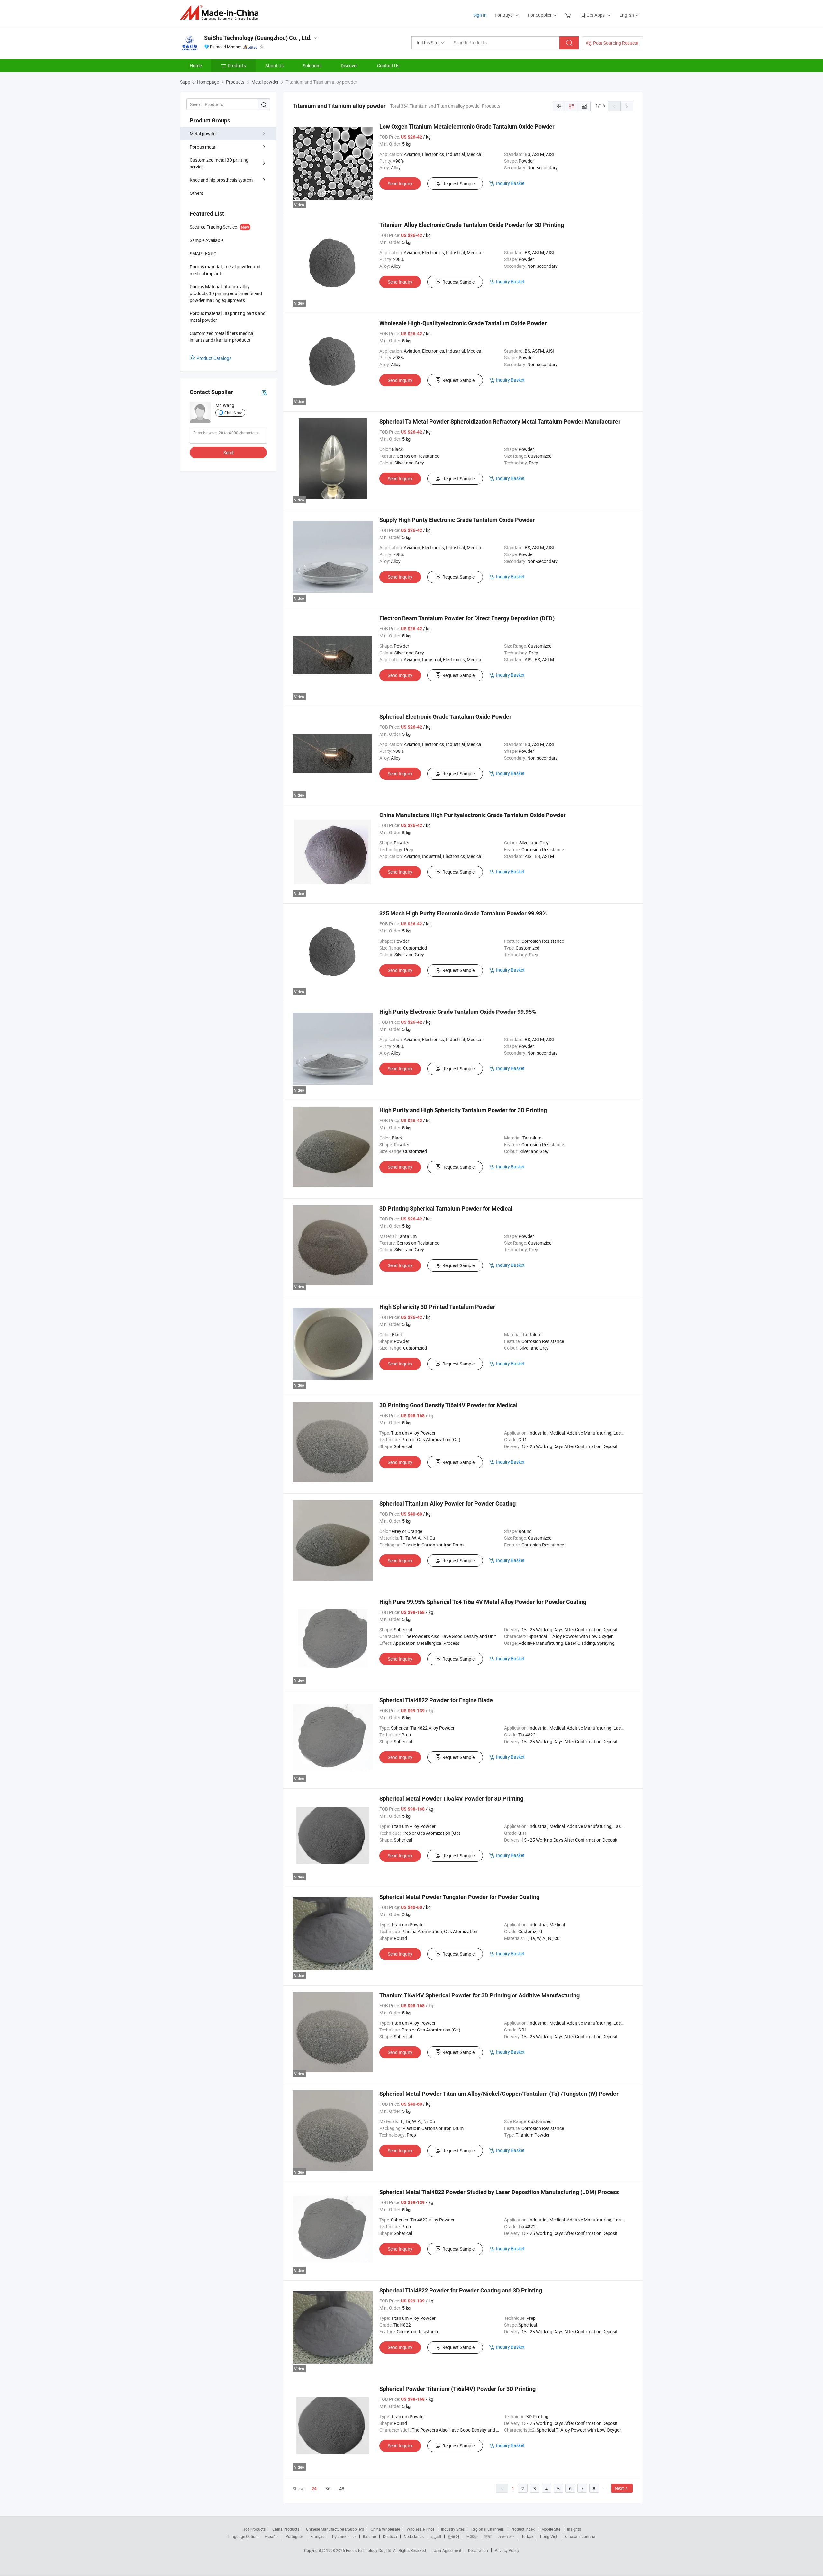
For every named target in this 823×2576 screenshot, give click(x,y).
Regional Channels (488, 2529)
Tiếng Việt (548, 2536)
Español (272, 2536)
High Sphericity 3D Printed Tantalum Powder (437, 1307)
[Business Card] (264, 392)
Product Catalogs (214, 358)
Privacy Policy (507, 2550)
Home (196, 65)
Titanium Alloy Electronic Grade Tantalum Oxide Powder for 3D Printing (472, 225)
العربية (436, 2536)
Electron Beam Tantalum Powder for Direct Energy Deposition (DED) (467, 618)
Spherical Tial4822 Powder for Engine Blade (436, 1700)
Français (318, 2536)
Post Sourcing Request (616, 43)
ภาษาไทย (506, 2536)
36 (328, 2488)
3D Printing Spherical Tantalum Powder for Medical (446, 1208)
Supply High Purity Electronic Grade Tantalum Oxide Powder (457, 520)
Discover (349, 65)
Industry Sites (453, 2529)
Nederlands (414, 2536)
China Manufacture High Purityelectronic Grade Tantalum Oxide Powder (473, 815)
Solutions (312, 65)
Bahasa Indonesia (580, 2536)
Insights (574, 2529)
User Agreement (448, 2550)
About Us (274, 65)
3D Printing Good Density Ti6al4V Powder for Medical (448, 1405)
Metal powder (203, 134)
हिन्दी (488, 2536)
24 (314, 2489)
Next (619, 2488)
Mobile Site (551, 2529)
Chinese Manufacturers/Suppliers (335, 2529)
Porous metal (203, 147)
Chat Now (233, 413)
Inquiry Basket (510, 183)
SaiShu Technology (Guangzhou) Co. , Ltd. (258, 38)
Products (237, 65)
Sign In (480, 15)
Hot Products (254, 2529)
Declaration (478, 2550)
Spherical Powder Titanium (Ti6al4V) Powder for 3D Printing (457, 2389)
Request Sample (458, 183)
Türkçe (527, 2536)
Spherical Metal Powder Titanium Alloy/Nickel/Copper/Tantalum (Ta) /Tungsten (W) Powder (499, 2094)
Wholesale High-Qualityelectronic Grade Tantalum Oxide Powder (463, 323)
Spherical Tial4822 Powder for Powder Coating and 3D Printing (461, 2290)
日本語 (472, 2536)
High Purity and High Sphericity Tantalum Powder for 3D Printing (463, 1110)
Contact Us (388, 65)
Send (228, 452)
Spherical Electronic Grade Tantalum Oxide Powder (445, 717)
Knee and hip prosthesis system (221, 180)
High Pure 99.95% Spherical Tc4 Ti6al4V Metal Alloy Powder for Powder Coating (483, 1602)
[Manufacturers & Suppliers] (221, 13)
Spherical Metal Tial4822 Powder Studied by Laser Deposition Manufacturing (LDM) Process (499, 2192)
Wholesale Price (421, 2529)
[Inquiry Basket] (569, 15)
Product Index (523, 2529)
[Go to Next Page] (627, 106)
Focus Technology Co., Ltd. (370, 2550)
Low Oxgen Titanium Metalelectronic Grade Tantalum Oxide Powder (467, 126)
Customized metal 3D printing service (219, 163)
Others (196, 193)
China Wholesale (385, 2529)
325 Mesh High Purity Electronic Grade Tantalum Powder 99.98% (463, 913)
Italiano (370, 2536)
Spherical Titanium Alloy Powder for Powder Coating (448, 1504)
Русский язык (344, 2536)
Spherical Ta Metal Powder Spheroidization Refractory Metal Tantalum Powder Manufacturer (500, 422)
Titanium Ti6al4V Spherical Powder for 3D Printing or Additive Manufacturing (479, 1995)
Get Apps (596, 15)
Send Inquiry (400, 183)
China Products (286, 2529)
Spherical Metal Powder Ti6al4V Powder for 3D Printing (451, 1799)
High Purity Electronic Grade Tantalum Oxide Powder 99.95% (458, 1012)
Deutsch (390, 2536)
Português (294, 2536)
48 (342, 2488)
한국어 (454, 2536)
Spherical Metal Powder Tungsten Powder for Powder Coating (459, 1897)
